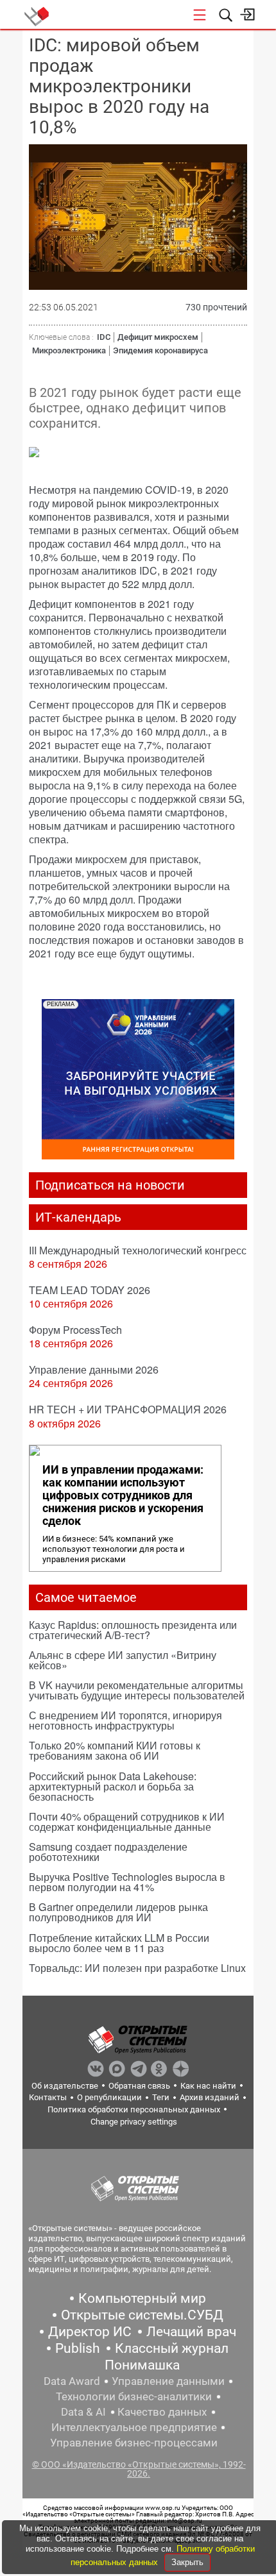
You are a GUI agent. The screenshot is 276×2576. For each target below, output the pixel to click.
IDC (104, 337)
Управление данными (168, 2381)
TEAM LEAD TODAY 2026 (90, 1290)
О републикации (109, 2097)
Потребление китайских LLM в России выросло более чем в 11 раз (119, 1943)
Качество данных (162, 2412)
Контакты (48, 2097)
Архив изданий (210, 2097)
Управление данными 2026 (94, 1369)
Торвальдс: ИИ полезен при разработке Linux (137, 1968)
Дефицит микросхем (158, 337)
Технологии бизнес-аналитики (134, 2396)
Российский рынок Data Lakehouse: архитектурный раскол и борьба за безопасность (113, 1786)
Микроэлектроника (69, 350)
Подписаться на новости (110, 1185)
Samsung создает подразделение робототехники (108, 1852)
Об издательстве (65, 2086)
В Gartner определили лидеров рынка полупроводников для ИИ (118, 1912)
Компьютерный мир (142, 2298)
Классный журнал (172, 2348)
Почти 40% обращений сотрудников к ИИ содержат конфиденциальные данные (127, 1822)
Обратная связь (139, 2086)
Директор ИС (90, 2332)
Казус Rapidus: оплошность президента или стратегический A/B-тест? (133, 1630)
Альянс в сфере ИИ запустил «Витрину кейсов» (123, 1660)
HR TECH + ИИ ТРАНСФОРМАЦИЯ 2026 (128, 1409)
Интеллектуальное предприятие (134, 2427)
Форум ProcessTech (75, 1330)
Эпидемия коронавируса (160, 350)
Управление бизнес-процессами (134, 2443)
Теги (161, 2097)
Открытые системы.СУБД (142, 2315)
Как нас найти (208, 2086)
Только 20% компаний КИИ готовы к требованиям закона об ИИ (115, 1750)
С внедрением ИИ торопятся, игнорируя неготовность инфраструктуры (125, 1720)
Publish (78, 2348)
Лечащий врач (191, 2332)
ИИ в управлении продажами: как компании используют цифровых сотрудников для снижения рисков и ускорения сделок (123, 1495)
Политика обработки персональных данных (134, 2109)
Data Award (72, 2381)
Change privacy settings (134, 2122)
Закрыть (187, 2562)
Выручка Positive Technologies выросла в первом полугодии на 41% (127, 1882)
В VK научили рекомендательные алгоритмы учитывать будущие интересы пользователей (137, 1690)
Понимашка (142, 2365)
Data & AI (83, 2412)
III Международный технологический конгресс (138, 1250)
